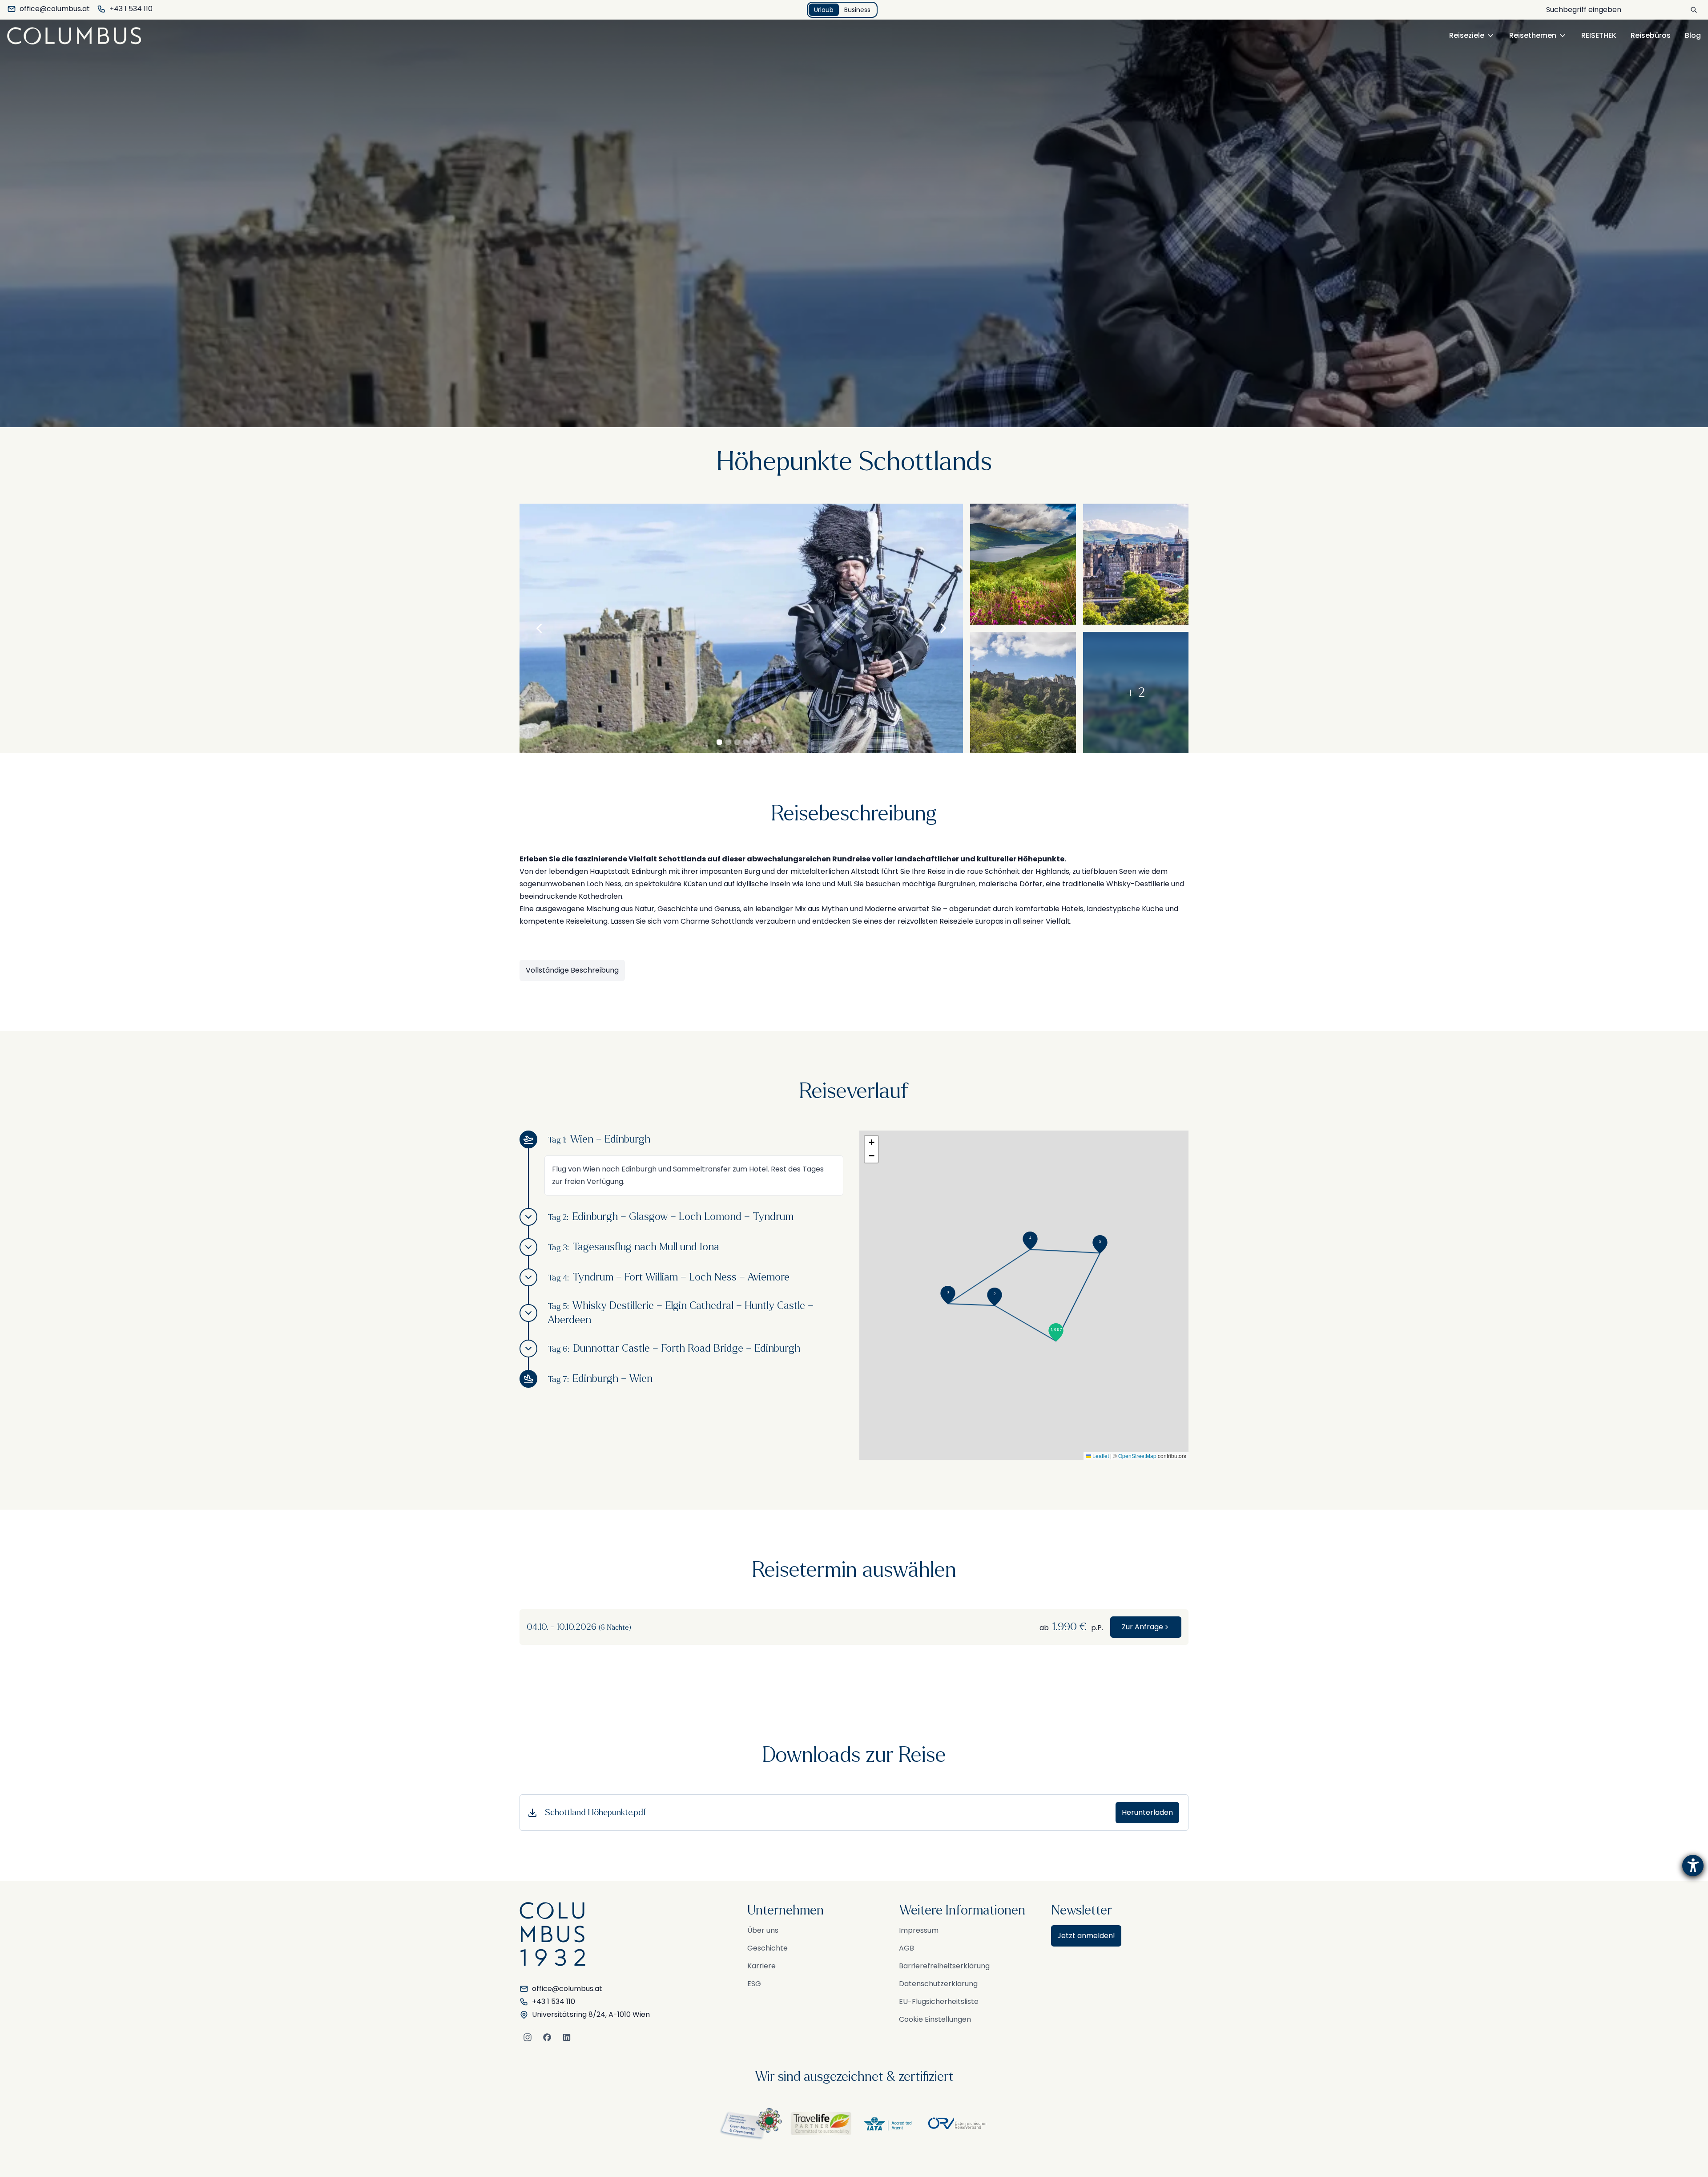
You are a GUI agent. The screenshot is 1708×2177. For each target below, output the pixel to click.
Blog (1693, 35)
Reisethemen (1533, 35)
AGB (906, 1948)
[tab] (719, 742)
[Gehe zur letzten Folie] (539, 628)
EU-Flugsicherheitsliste (939, 2001)
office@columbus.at (55, 9)
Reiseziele (1467, 35)
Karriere (761, 1966)
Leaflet (1100, 1456)
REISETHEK (1599, 35)
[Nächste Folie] (943, 628)
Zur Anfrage (1142, 1627)
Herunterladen (1147, 1812)
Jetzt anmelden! (1086, 1936)
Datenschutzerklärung (938, 1984)
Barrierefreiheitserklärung (944, 1966)
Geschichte (767, 1948)
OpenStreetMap (1137, 1456)
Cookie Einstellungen (935, 2019)
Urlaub (824, 10)
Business (857, 10)
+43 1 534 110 (131, 9)
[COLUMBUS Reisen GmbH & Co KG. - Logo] (77, 36)
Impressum (919, 1930)
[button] (1056, 1332)
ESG (754, 1984)
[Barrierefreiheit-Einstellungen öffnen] (1693, 1866)
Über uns (763, 1930)
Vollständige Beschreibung (572, 970)
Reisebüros (1651, 35)
